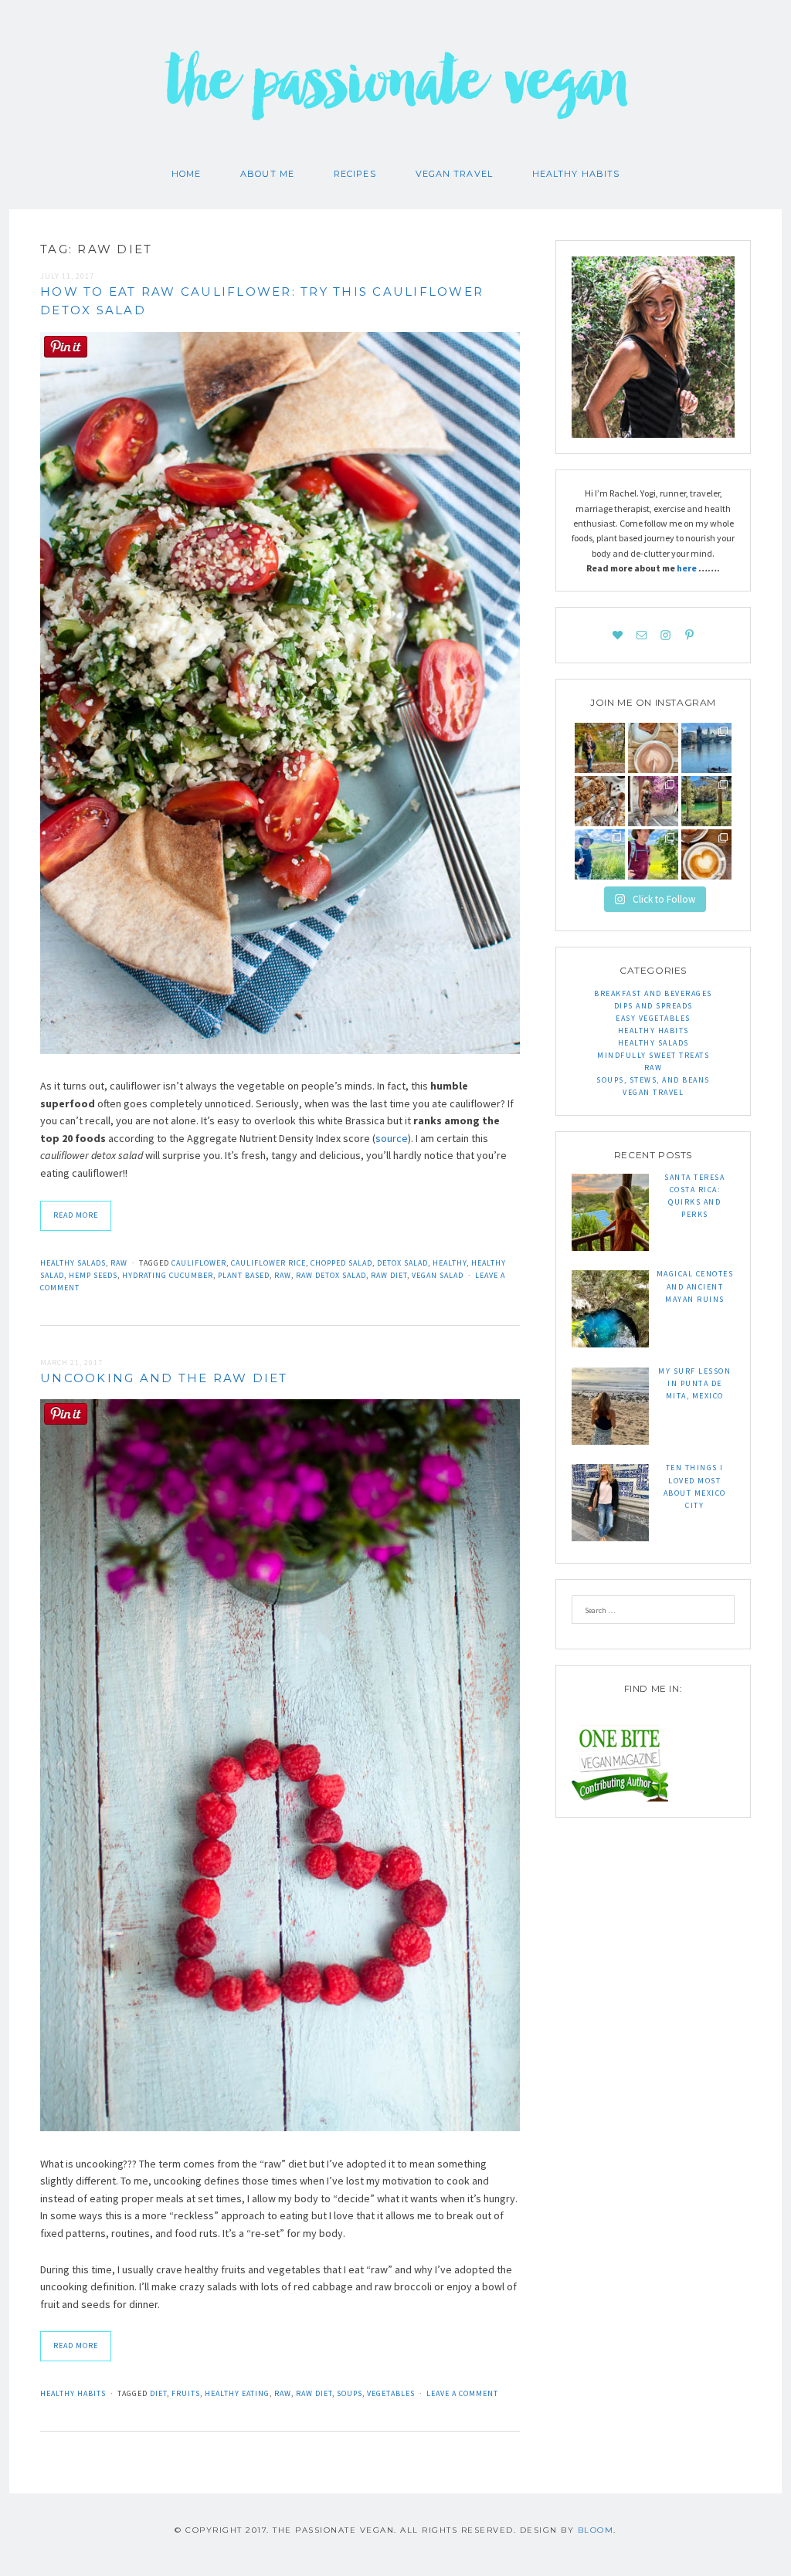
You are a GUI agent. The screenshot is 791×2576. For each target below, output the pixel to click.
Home (186, 174)
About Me (267, 174)
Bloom (596, 2530)
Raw (119, 1263)
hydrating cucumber (168, 1275)
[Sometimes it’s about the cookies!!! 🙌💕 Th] (600, 801)
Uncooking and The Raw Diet (164, 1378)
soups (350, 2393)
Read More (76, 1215)
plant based (244, 1275)
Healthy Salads (73, 1263)
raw (283, 1275)
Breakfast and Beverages (653, 993)
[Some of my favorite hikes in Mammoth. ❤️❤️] (706, 801)
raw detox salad (331, 1275)
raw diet (389, 1275)
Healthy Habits (576, 174)
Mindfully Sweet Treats (653, 1055)
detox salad (402, 1263)
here (687, 568)
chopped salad (341, 1263)
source (392, 1138)
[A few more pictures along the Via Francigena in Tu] (600, 854)
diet (158, 2393)
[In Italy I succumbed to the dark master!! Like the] (706, 854)
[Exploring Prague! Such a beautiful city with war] (706, 748)
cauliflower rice (268, 1263)
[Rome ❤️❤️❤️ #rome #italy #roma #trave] (653, 801)
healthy (450, 1263)
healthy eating (237, 2393)
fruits (186, 2393)
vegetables (391, 2393)
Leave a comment (462, 2393)
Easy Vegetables (653, 1018)
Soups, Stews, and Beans (653, 1080)
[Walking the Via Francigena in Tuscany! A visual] (653, 854)
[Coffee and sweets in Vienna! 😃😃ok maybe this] (653, 748)
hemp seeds (93, 1275)
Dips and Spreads (654, 1006)
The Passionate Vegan (396, 93)
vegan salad (438, 1275)
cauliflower (199, 1263)
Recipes (355, 174)
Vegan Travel (454, 174)
